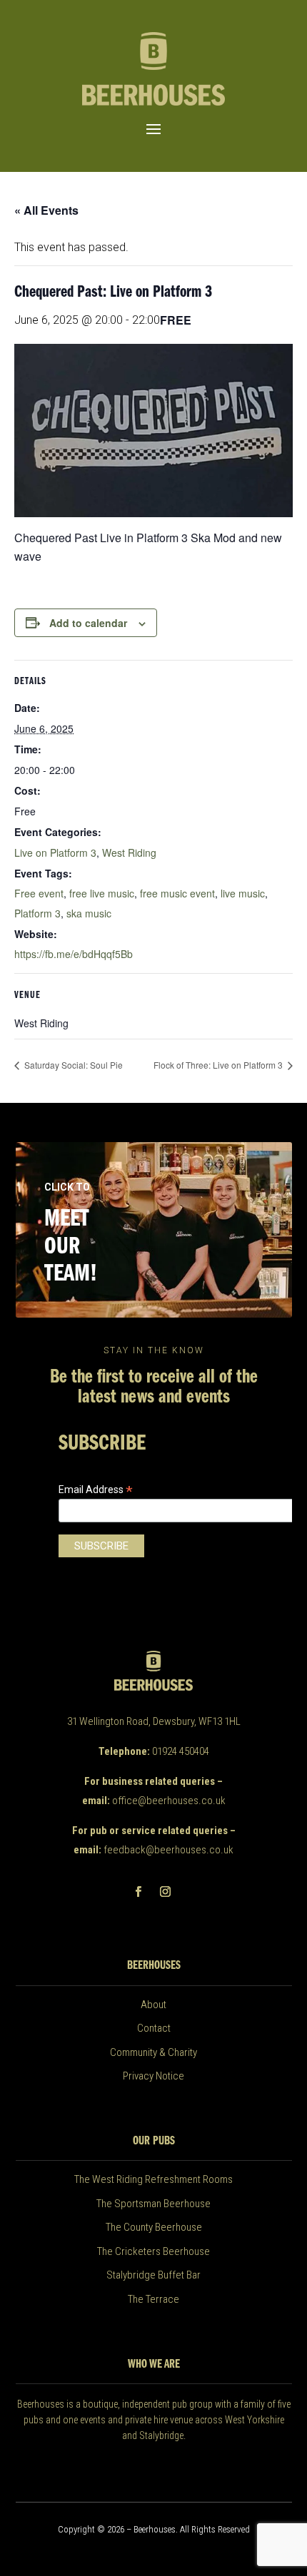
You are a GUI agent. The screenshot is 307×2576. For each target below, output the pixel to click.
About (153, 2005)
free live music (102, 893)
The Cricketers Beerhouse (153, 2251)
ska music (89, 913)
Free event (39, 893)
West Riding (129, 852)
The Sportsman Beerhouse (153, 2204)
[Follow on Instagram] (165, 1892)
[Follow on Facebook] (138, 1892)
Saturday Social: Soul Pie (72, 1065)
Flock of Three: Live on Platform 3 (219, 1065)
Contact (154, 2028)
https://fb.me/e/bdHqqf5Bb (74, 954)
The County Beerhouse (154, 2227)
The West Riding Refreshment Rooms (153, 2179)
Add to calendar (88, 623)
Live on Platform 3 (55, 852)
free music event (177, 893)
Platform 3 (37, 913)
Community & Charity (153, 2052)
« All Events (46, 210)
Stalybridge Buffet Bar (153, 2275)
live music (243, 893)
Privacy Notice (153, 2076)
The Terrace (153, 2299)
